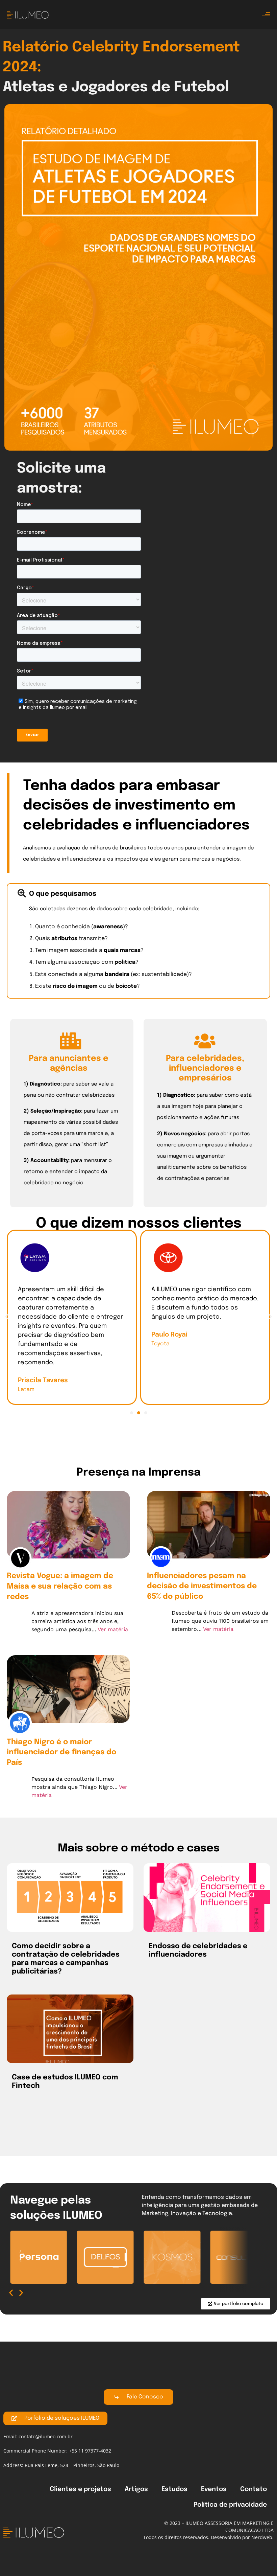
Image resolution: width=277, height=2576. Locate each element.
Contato (254, 2489)
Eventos (214, 2489)
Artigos (136, 2489)
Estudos (174, 2489)
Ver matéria (113, 1629)
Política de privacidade (230, 2505)
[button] (7, 1317)
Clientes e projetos (80, 2489)
